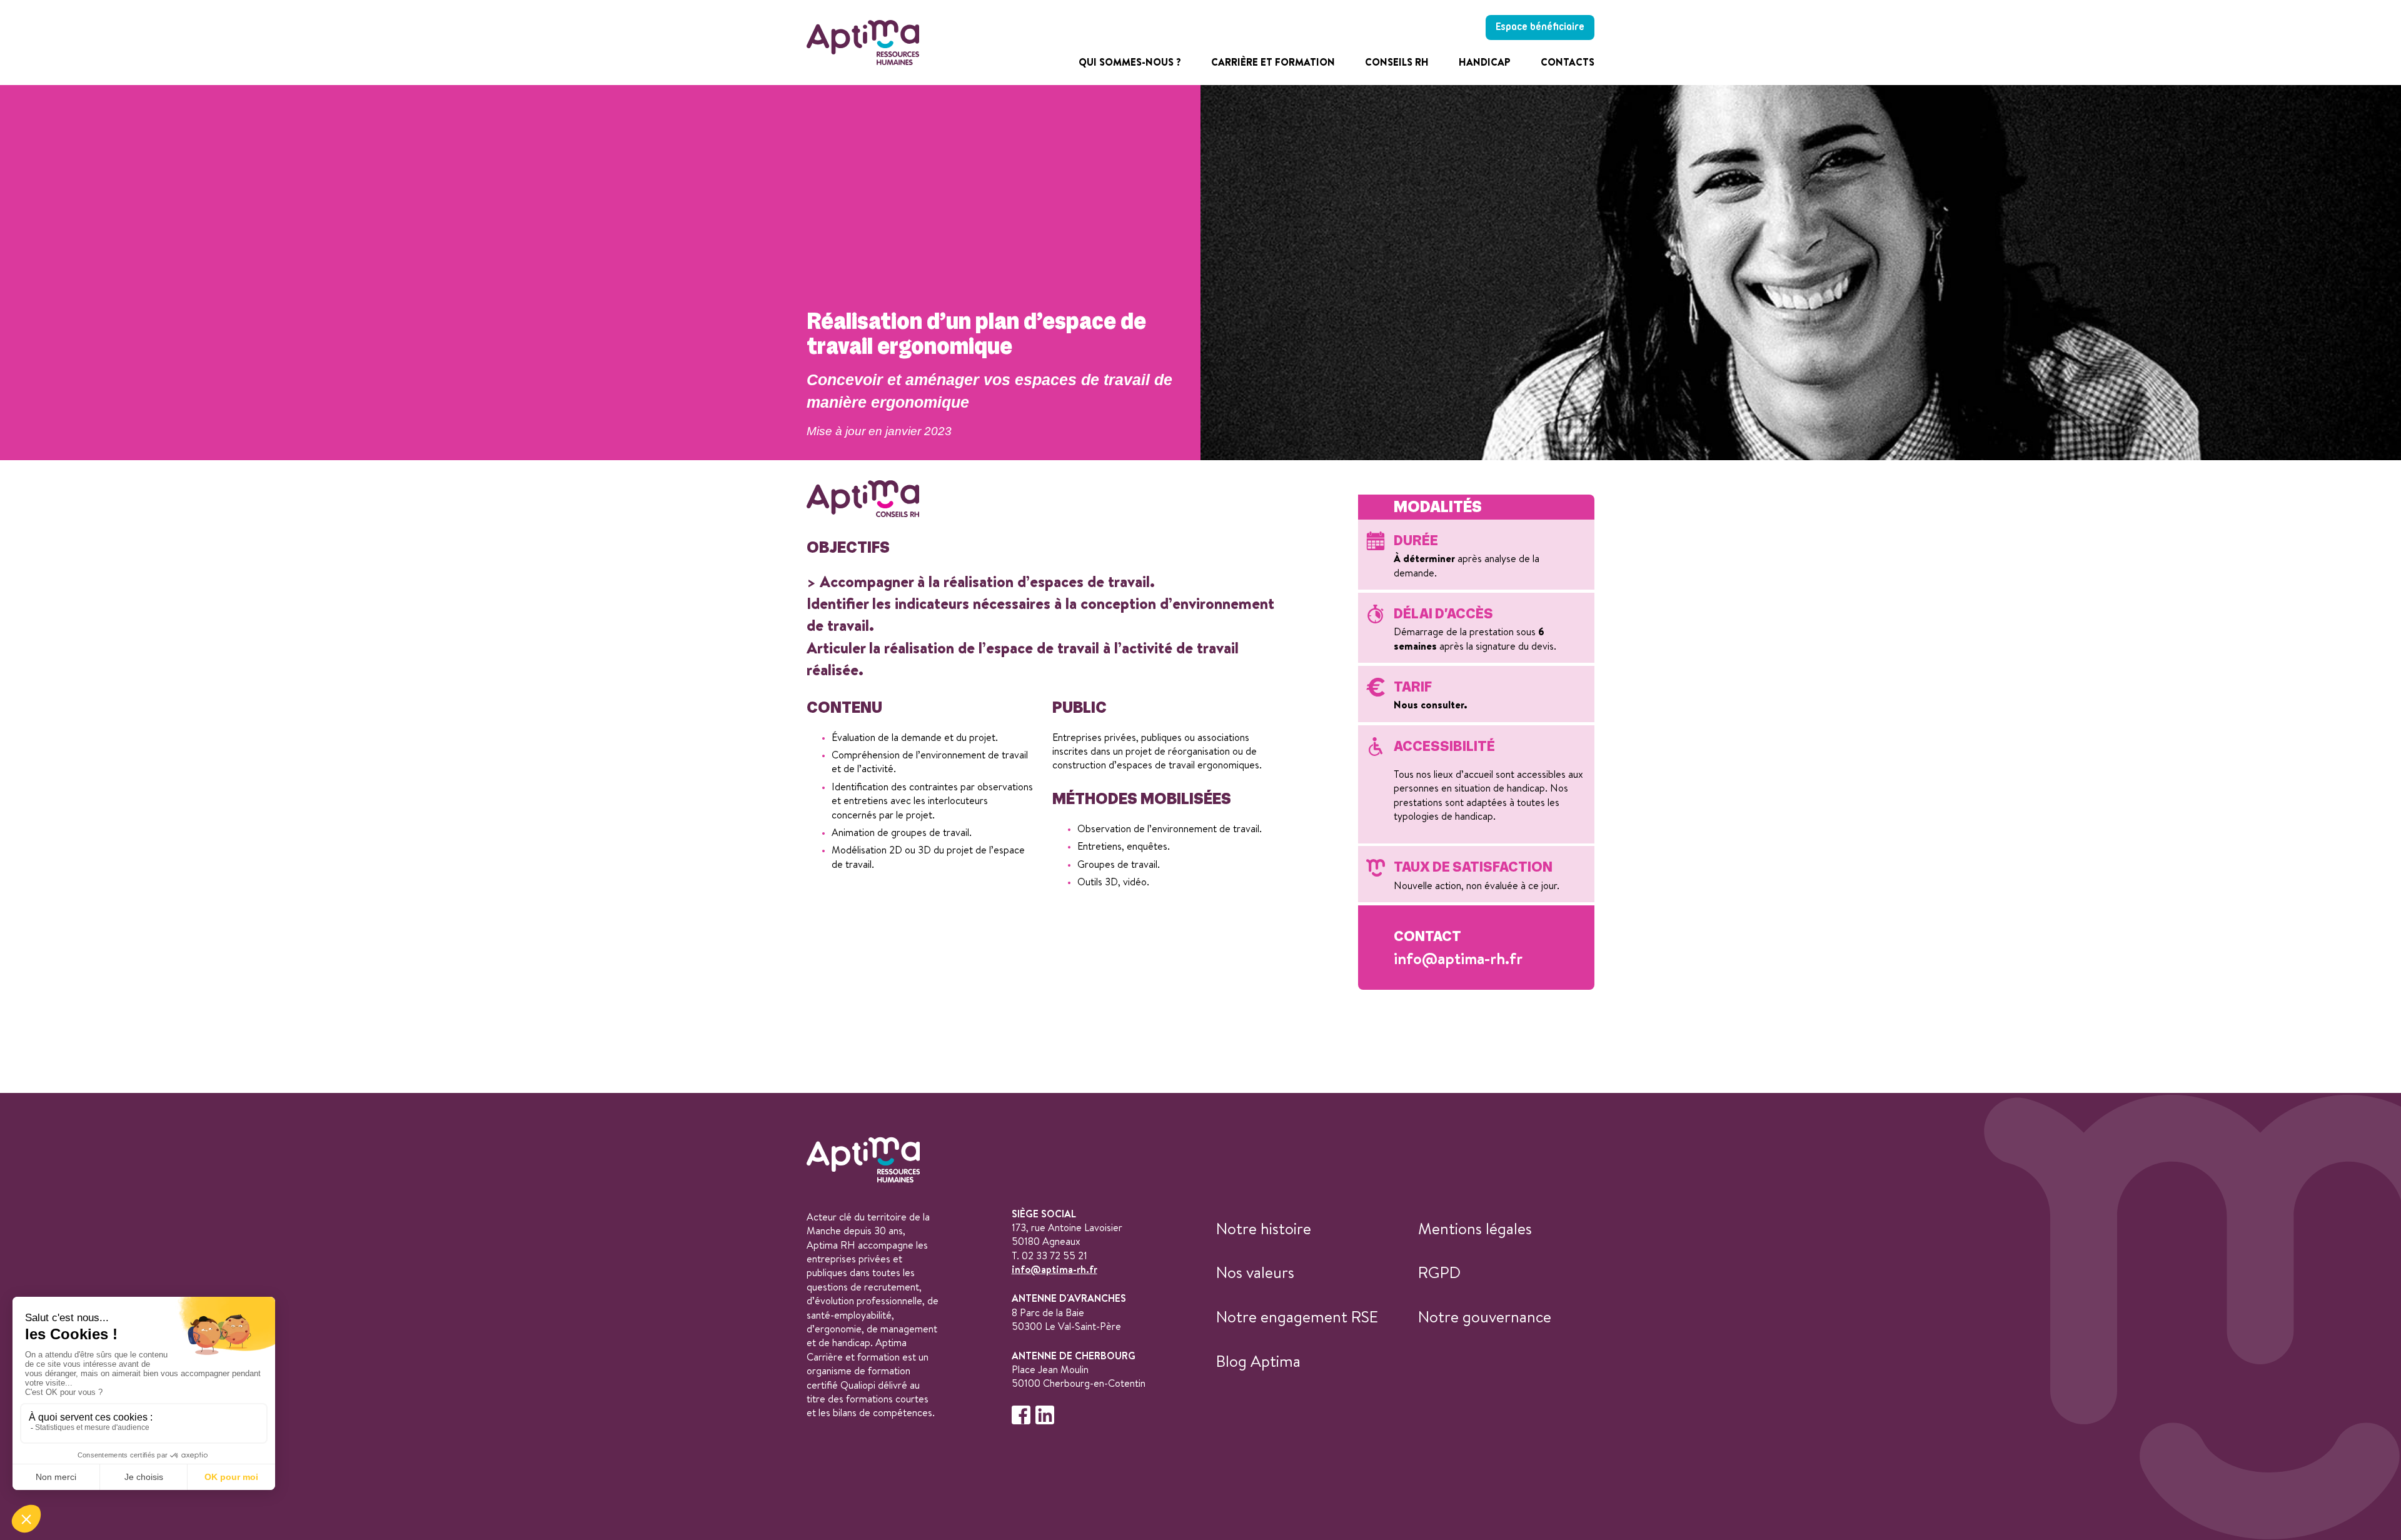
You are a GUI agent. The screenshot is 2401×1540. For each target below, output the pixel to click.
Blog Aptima (1258, 1361)
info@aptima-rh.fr (1458, 958)
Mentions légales (1475, 1228)
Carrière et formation (1273, 62)
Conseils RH (1397, 62)
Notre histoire (1264, 1228)
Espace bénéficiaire (1540, 27)
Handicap (1485, 62)
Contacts (1568, 62)
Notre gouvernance (1485, 1316)
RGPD (1439, 1272)
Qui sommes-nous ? (1130, 62)
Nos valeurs (1255, 1272)
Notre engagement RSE (1297, 1316)
